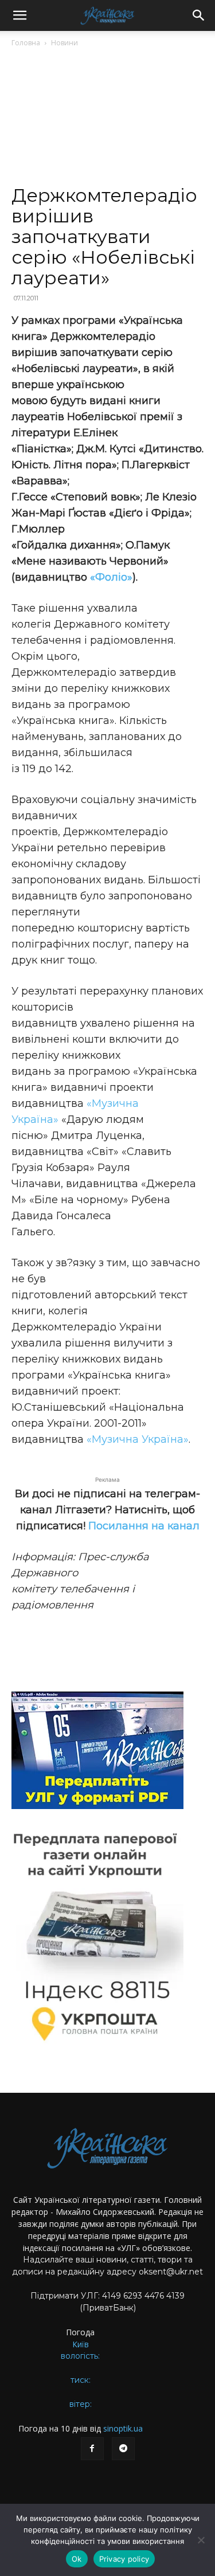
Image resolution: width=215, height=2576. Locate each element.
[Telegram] (123, 2449)
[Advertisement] (107, 121)
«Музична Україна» (138, 1439)
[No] (201, 2540)
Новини (64, 43)
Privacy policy (124, 2559)
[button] (19, 15)
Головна (26, 43)
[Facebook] (92, 2449)
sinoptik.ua (123, 2428)
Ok (77, 2559)
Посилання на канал (144, 1526)
